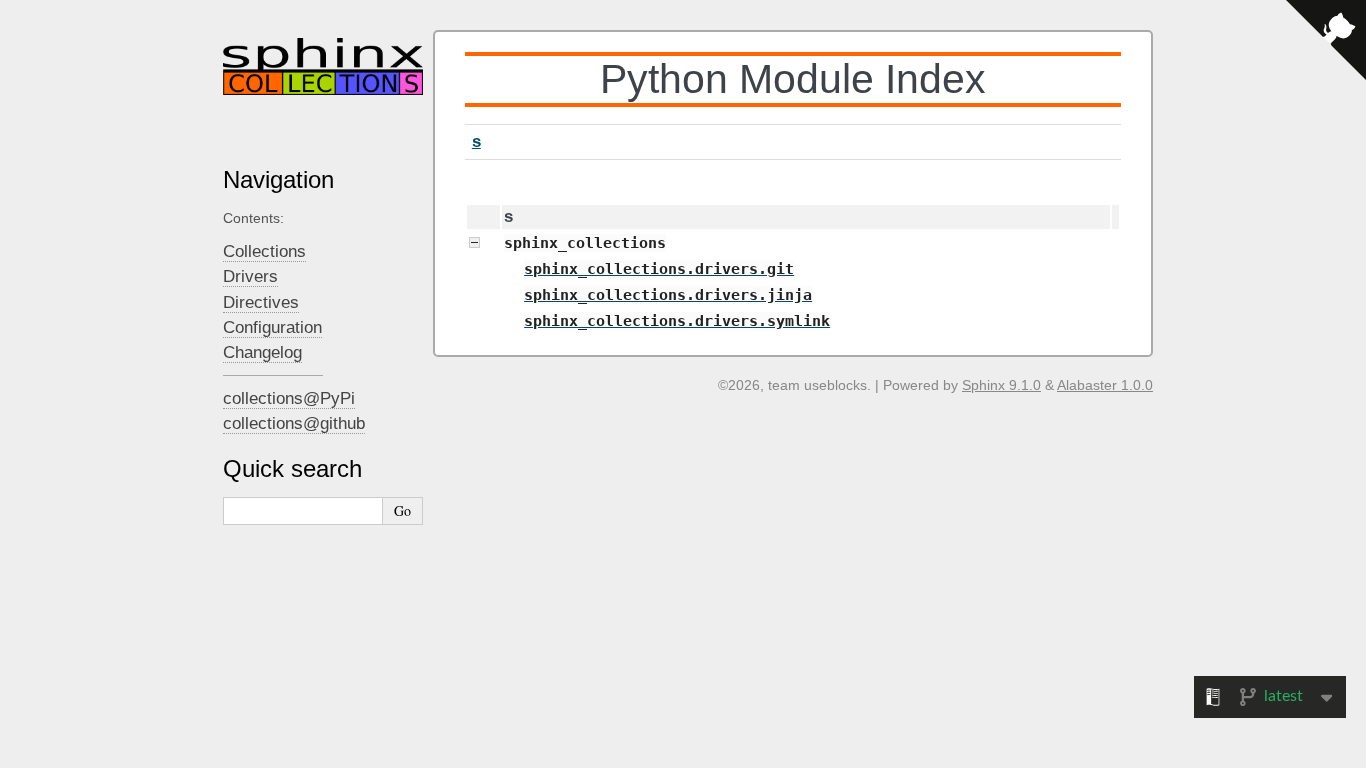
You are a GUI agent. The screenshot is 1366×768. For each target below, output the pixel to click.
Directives (261, 302)
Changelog (262, 352)
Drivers (250, 276)
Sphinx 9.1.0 (1001, 385)
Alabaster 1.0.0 (1105, 385)
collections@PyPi (289, 398)
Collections (264, 251)
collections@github (294, 423)
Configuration (272, 327)
